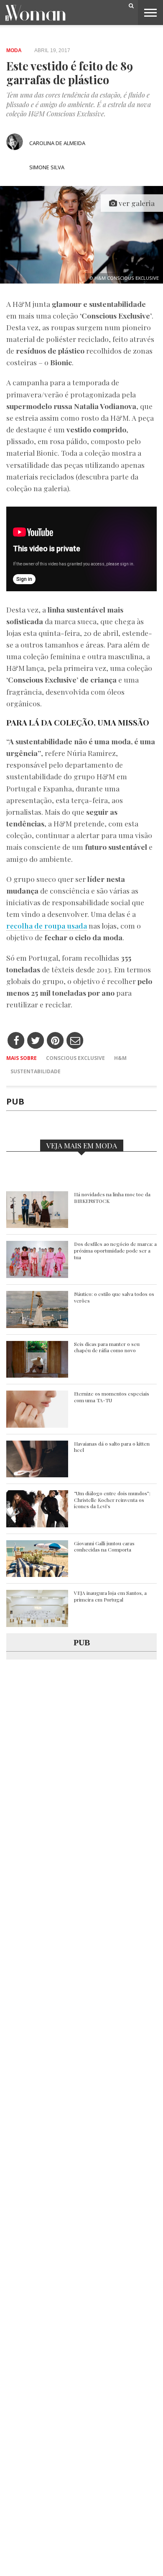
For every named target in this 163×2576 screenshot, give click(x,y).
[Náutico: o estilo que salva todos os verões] (37, 1326)
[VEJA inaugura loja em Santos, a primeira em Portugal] (37, 1625)
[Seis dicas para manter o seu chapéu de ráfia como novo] (37, 1375)
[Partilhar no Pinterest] (55, 1041)
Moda (14, 50)
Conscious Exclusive (75, 1058)
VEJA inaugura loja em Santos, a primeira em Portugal (110, 1596)
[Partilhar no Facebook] (16, 1041)
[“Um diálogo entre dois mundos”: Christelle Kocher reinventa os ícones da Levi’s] (37, 1525)
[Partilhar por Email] (75, 1041)
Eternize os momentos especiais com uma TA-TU (112, 1397)
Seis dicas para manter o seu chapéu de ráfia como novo (107, 1347)
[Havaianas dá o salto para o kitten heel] (37, 1475)
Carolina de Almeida (57, 143)
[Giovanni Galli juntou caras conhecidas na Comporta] (37, 1575)
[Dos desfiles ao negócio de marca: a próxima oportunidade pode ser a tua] (37, 1276)
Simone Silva (47, 167)
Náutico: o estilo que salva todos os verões (114, 1297)
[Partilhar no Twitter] (36, 1041)
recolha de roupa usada (47, 925)
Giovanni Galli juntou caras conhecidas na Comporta (104, 1547)
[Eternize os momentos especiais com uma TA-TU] (37, 1425)
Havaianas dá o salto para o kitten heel (112, 1447)
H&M (120, 1058)
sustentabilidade (36, 1071)
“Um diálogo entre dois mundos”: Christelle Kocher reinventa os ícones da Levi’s (112, 1500)
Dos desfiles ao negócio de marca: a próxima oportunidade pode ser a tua (115, 1250)
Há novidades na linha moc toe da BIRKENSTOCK (112, 1198)
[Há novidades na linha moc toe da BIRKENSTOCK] (37, 1226)
